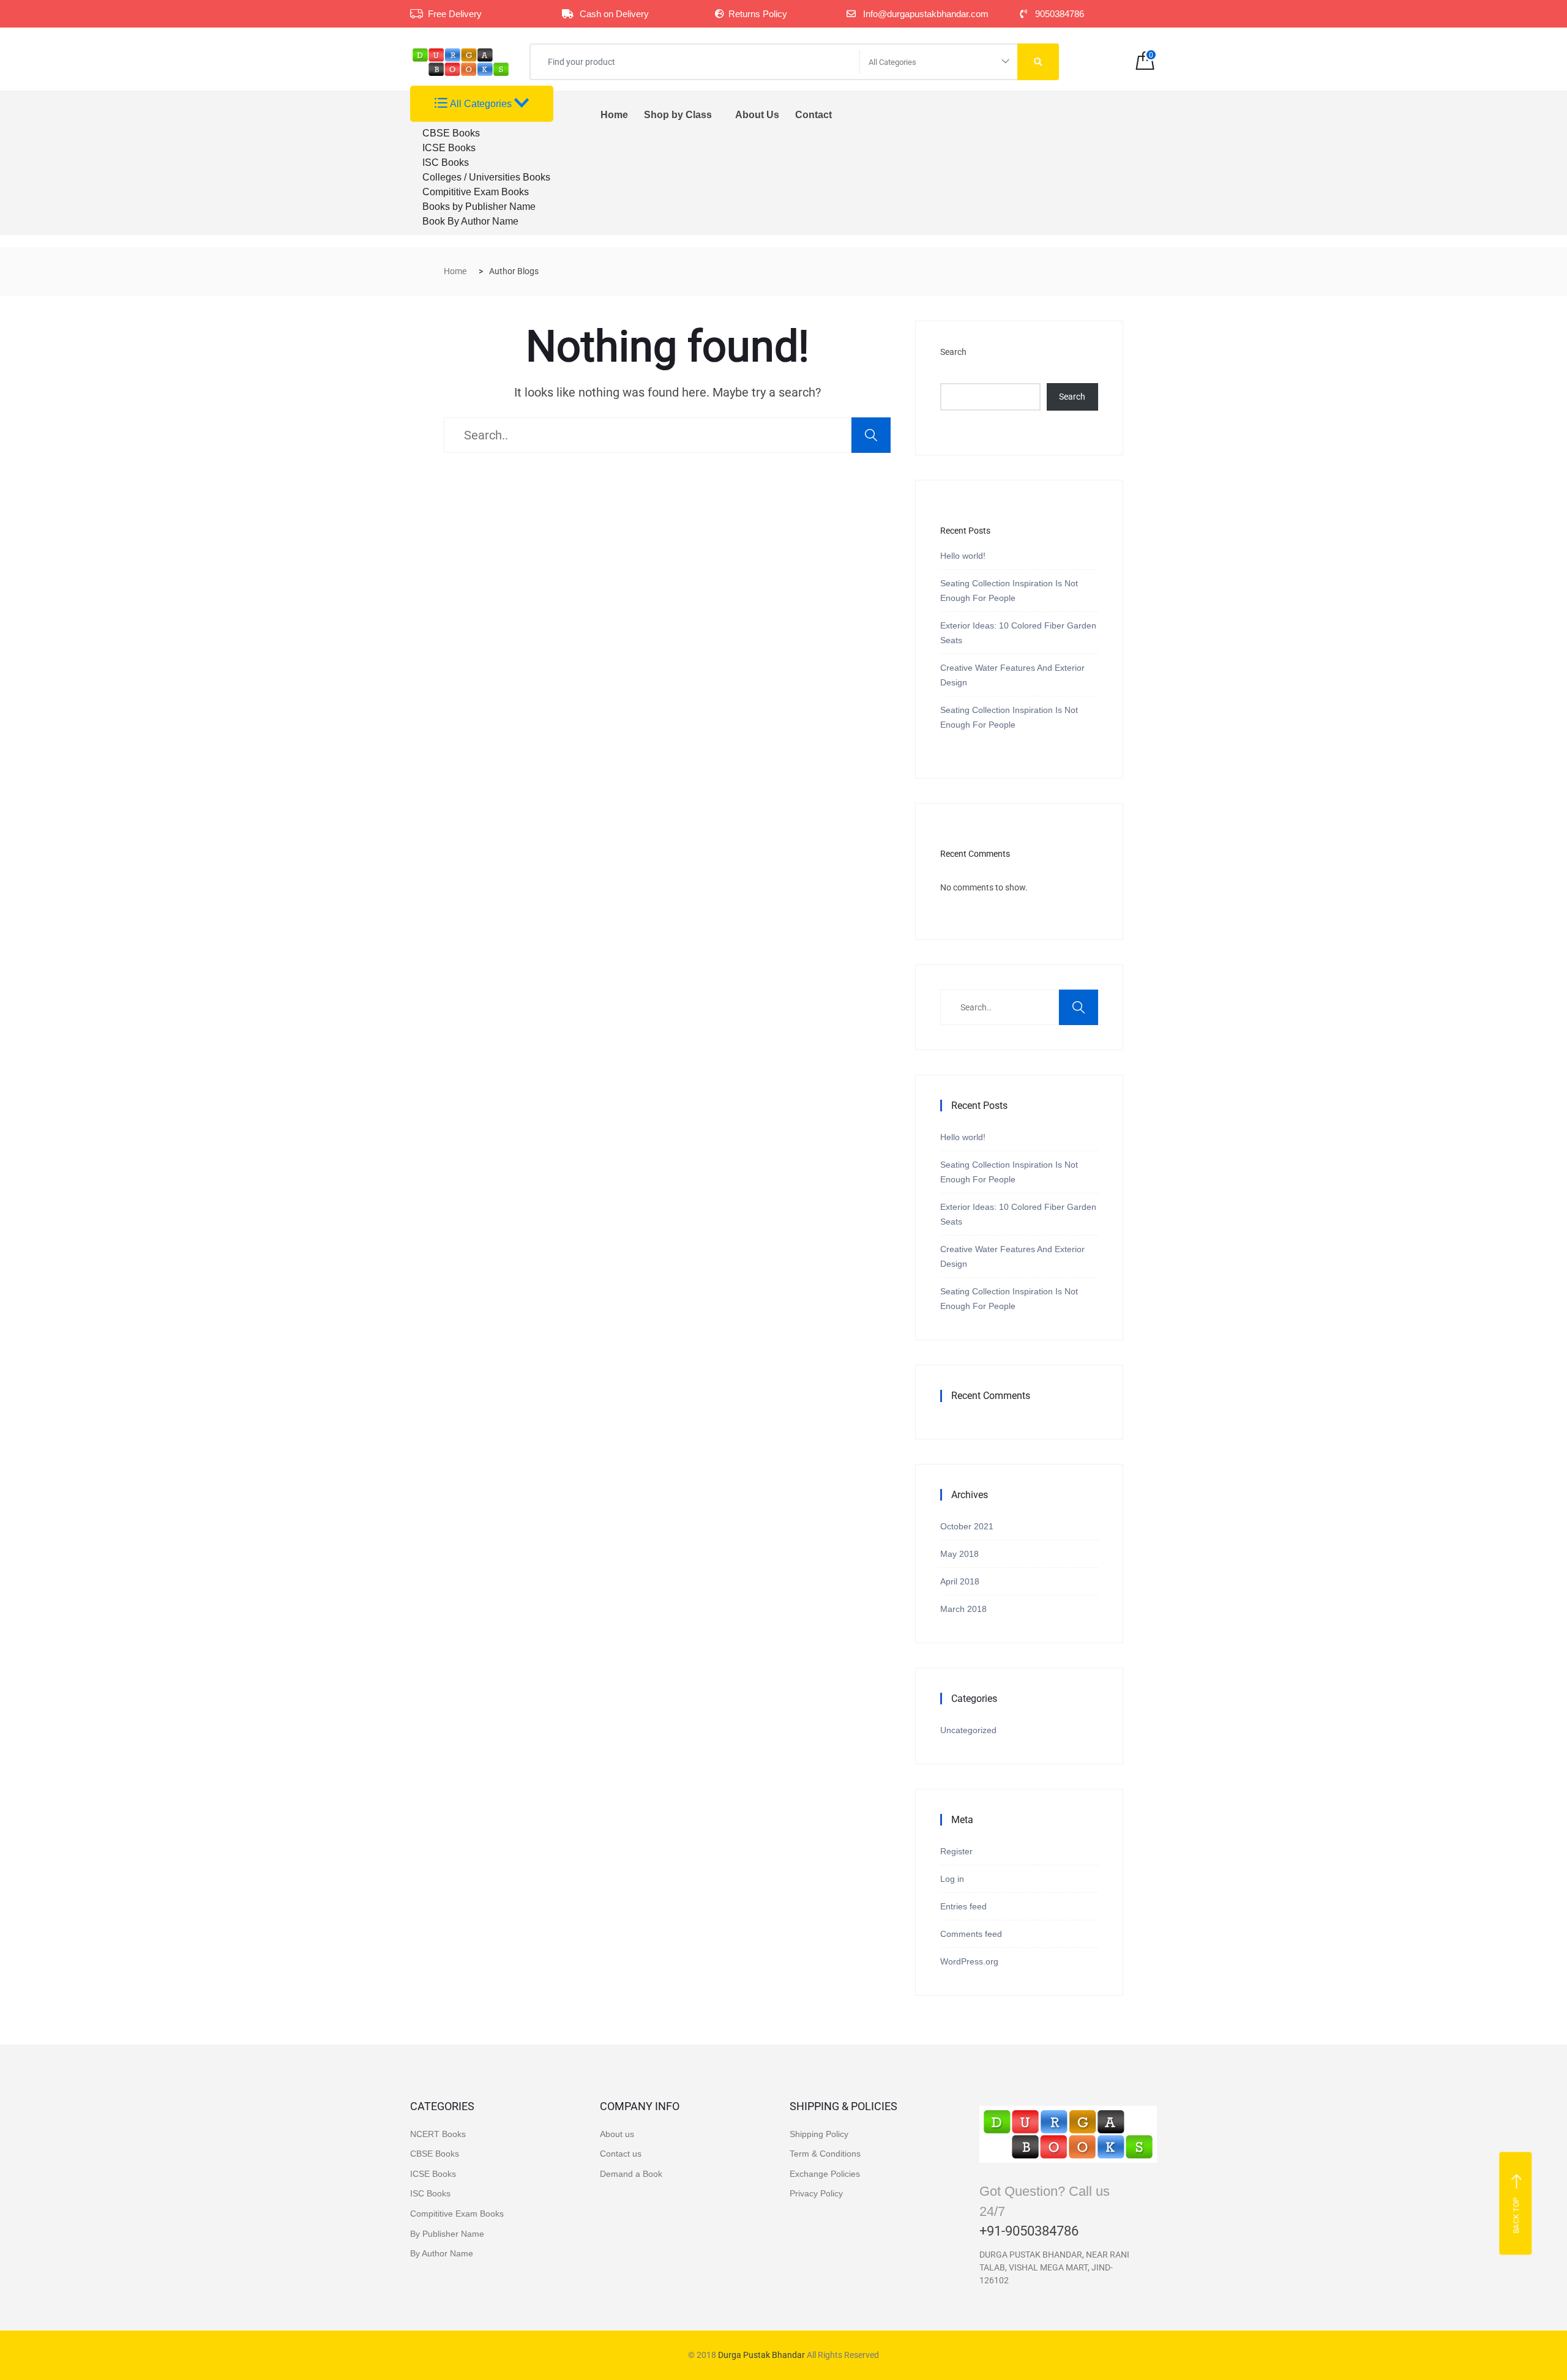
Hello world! (963, 556)
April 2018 (960, 1581)
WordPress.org (969, 1961)
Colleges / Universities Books (486, 177)
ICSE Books (449, 148)
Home (614, 115)
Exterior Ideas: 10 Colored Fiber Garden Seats (1018, 633)
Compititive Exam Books (476, 192)
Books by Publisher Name (479, 207)
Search (953, 352)
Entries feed (963, 1906)
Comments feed (971, 1934)
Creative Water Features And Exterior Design (1012, 675)
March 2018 (963, 1609)
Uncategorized (968, 1730)
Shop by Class (678, 115)
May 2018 (959, 1554)
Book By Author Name (470, 221)
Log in (952, 1879)
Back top (1517, 2215)
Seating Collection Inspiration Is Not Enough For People (1009, 591)
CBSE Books (451, 133)
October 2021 (967, 1526)
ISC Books (446, 162)
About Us (757, 115)
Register (956, 1851)
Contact (813, 115)
